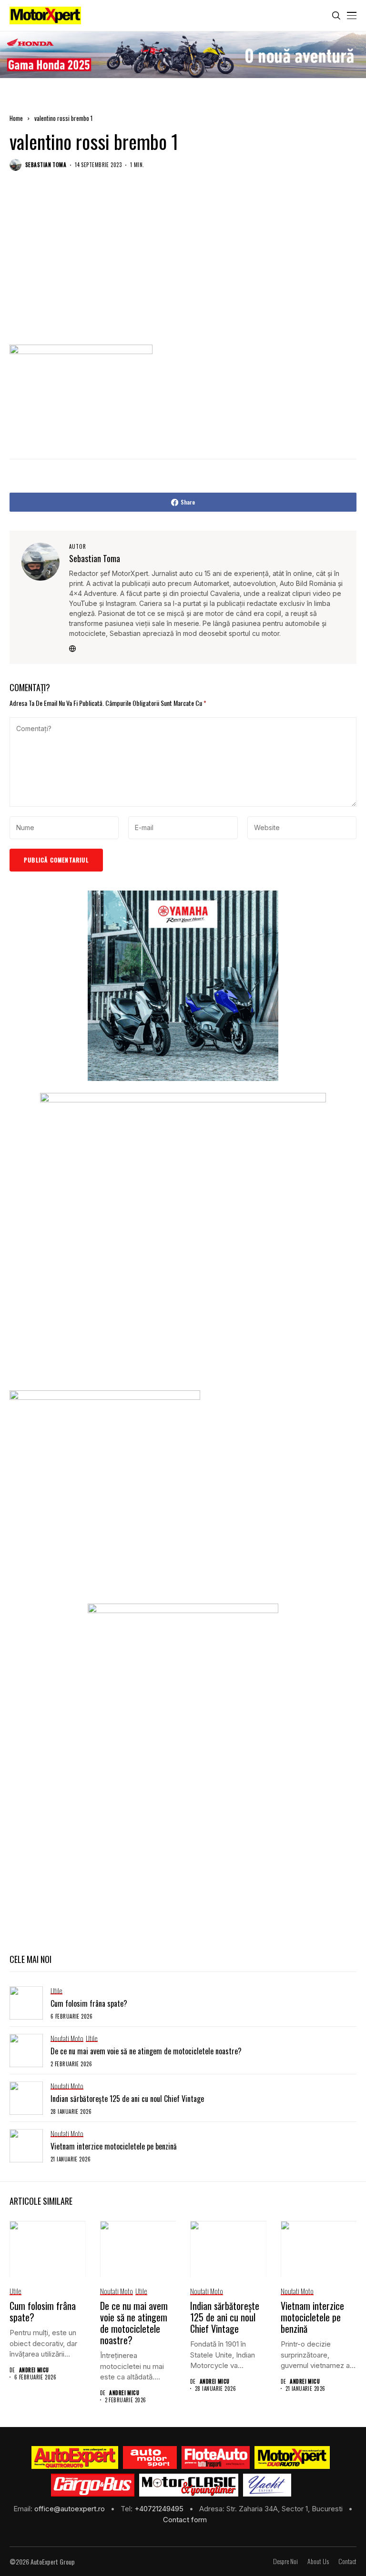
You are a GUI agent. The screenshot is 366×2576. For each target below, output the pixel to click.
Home (16, 118)
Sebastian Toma (46, 165)
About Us (318, 2561)
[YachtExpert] (267, 2485)
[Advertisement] (183, 268)
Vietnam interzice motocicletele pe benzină (114, 2146)
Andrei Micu (34, 2370)
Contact (347, 2561)
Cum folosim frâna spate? (89, 2003)
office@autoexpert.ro (71, 2509)
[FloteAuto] (216, 2457)
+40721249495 (160, 2509)
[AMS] (150, 2457)
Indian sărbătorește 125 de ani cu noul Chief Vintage (127, 2099)
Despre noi (285, 2561)
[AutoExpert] (75, 2457)
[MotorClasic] (189, 2485)
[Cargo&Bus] (93, 2485)
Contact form (185, 2520)
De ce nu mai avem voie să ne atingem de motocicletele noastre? (146, 2051)
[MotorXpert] (292, 2457)
